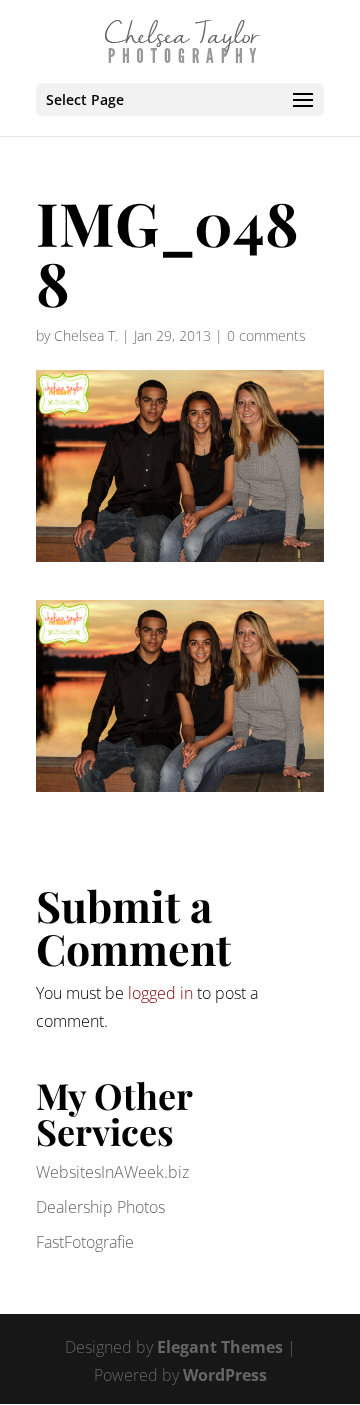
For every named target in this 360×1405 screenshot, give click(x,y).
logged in (160, 993)
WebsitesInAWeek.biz (112, 1172)
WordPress (225, 1375)
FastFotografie (85, 1242)
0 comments (266, 335)
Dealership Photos (100, 1207)
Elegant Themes (220, 1347)
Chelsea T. (86, 335)
